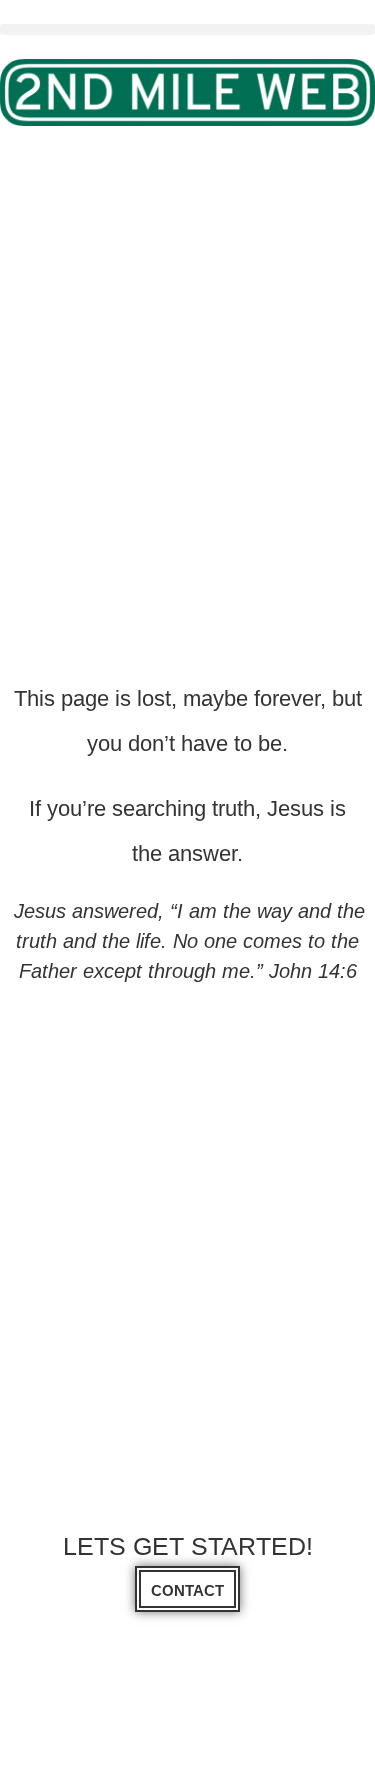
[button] (187, 29)
